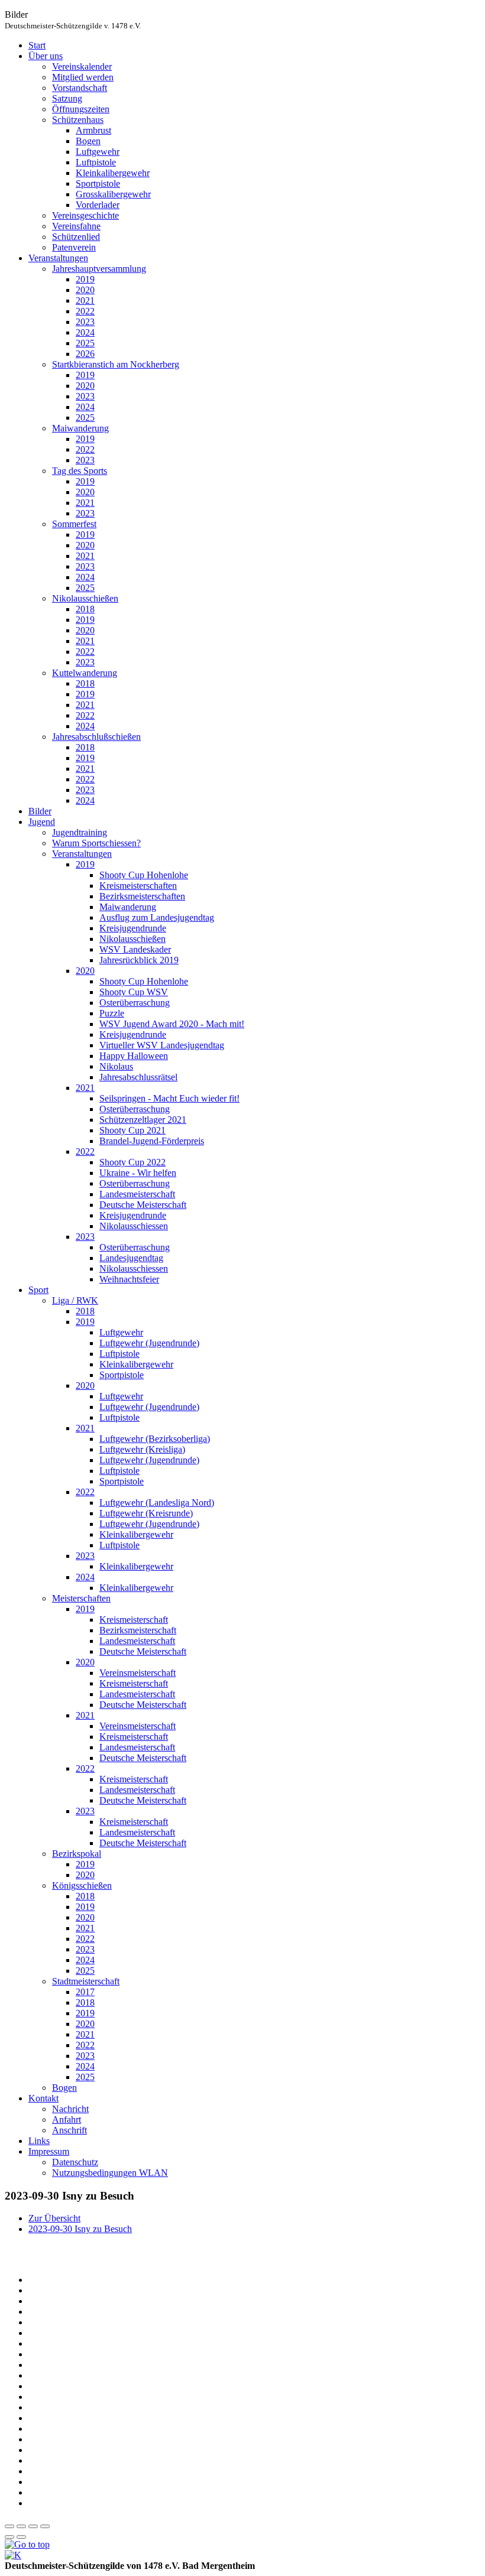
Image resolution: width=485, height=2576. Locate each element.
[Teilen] (21, 2526)
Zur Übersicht (54, 2218)
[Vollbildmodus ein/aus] (33, 2526)
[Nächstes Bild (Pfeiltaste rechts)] (21, 2537)
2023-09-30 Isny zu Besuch (80, 2229)
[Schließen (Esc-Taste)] (9, 2526)
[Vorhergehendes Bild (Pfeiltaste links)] (9, 2537)
